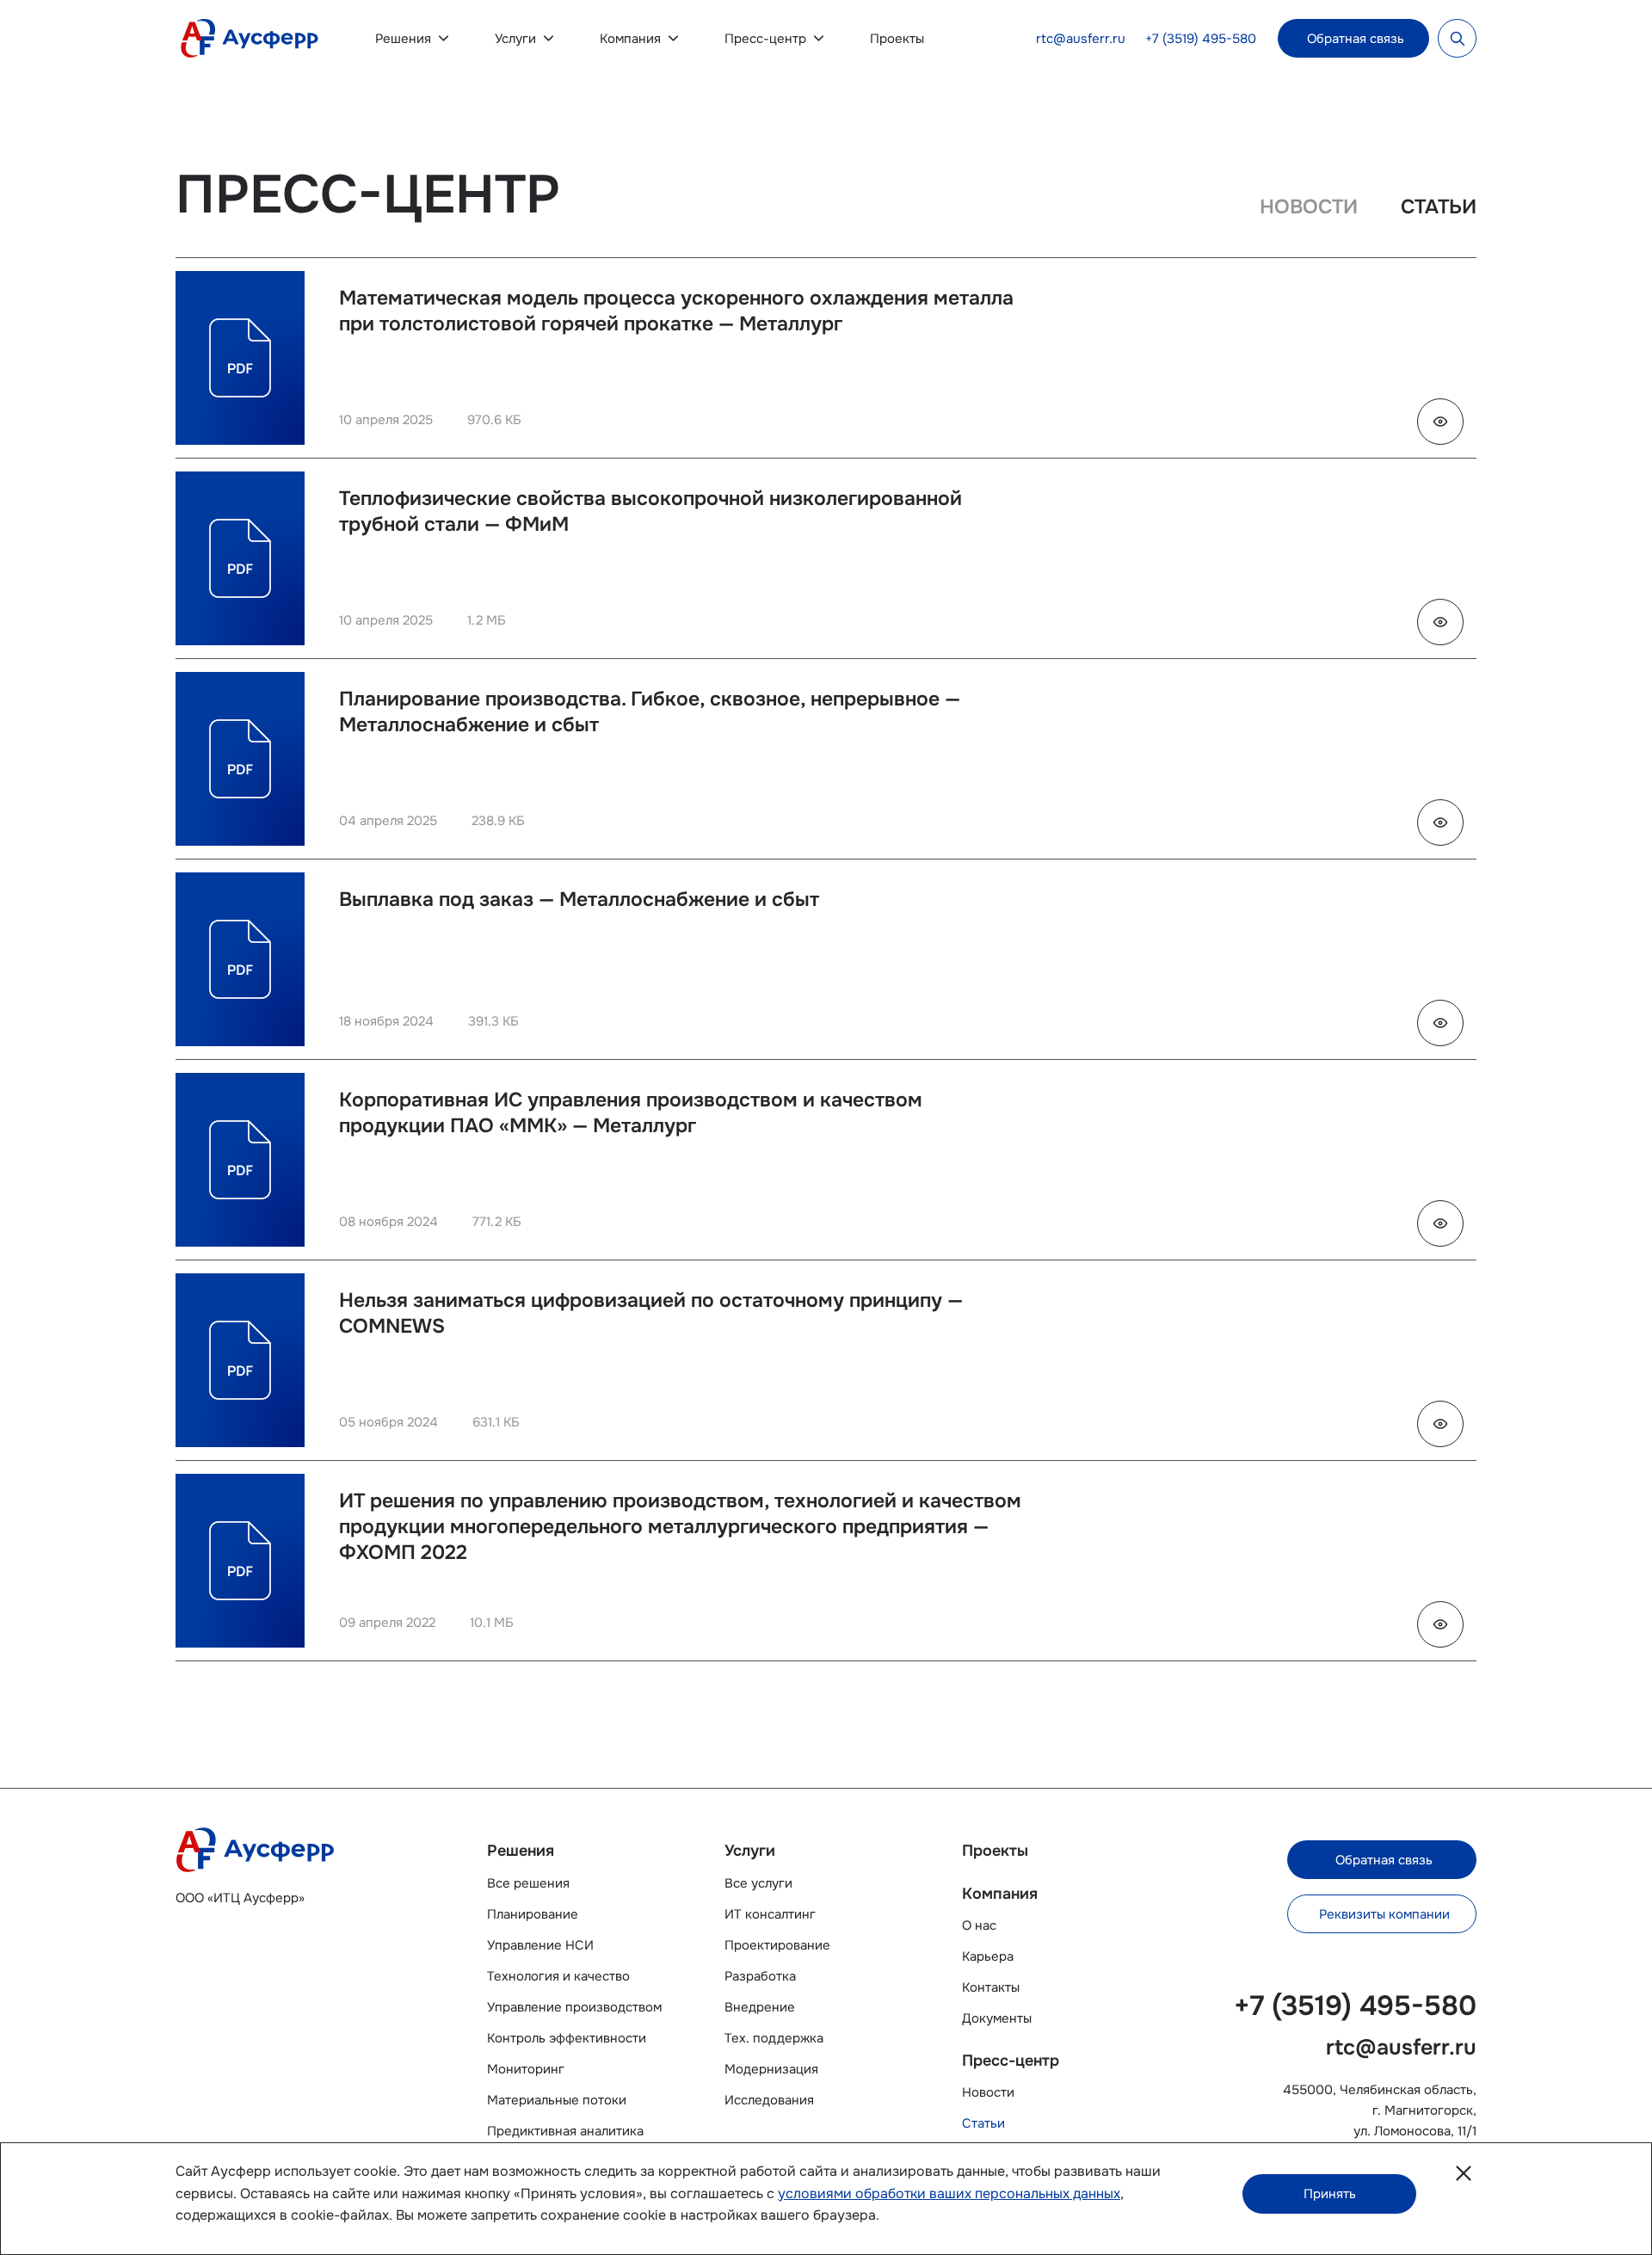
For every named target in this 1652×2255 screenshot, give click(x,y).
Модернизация (771, 2069)
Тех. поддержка (774, 2038)
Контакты (991, 1987)
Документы (997, 2018)
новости (1309, 207)
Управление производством (574, 2007)
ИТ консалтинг (770, 1914)
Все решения (528, 1883)
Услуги (515, 39)
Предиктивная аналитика (565, 2131)
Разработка (760, 1976)
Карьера (988, 1956)
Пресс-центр (765, 39)
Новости (988, 2092)
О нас (979, 1925)
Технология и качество (558, 1976)
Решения (403, 39)
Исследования (769, 2100)
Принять (1330, 2194)
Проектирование (777, 1945)
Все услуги (758, 1883)
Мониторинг (526, 2069)
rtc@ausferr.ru (1081, 39)
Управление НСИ (540, 1945)
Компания (630, 39)
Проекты (897, 39)
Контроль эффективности (567, 2038)
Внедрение (760, 2007)
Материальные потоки (557, 2100)
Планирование (533, 1914)
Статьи (983, 2123)
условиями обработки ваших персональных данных (949, 2193)
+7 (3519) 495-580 (1201, 39)
